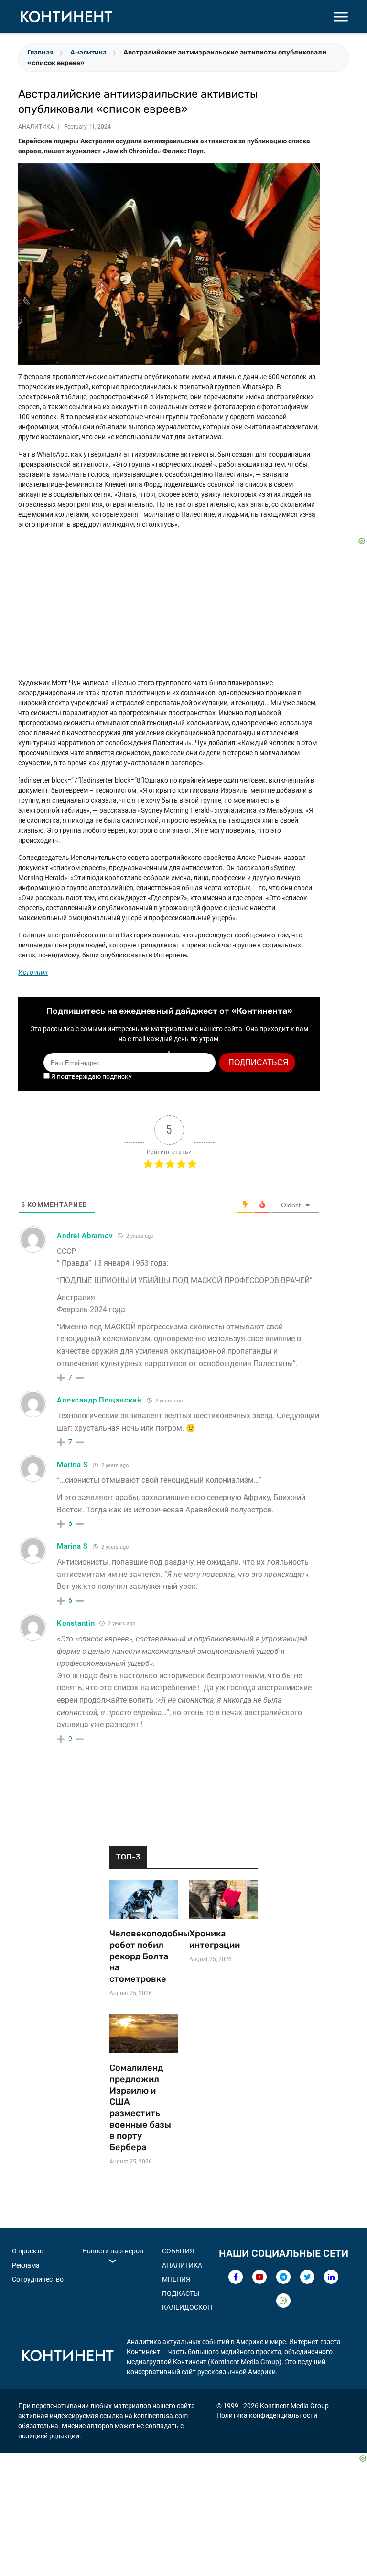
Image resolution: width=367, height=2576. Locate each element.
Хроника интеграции (215, 1939)
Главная (40, 52)
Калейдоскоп (187, 2307)
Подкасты (181, 2293)
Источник (33, 972)
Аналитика (88, 52)
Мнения (176, 2279)
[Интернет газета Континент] (67, 2357)
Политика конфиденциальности (267, 2415)
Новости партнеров (113, 2251)
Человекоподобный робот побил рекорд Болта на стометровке (144, 1956)
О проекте (27, 2251)
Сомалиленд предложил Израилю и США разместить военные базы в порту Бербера (140, 2108)
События (178, 2251)
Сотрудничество (38, 2279)
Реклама (26, 2265)
